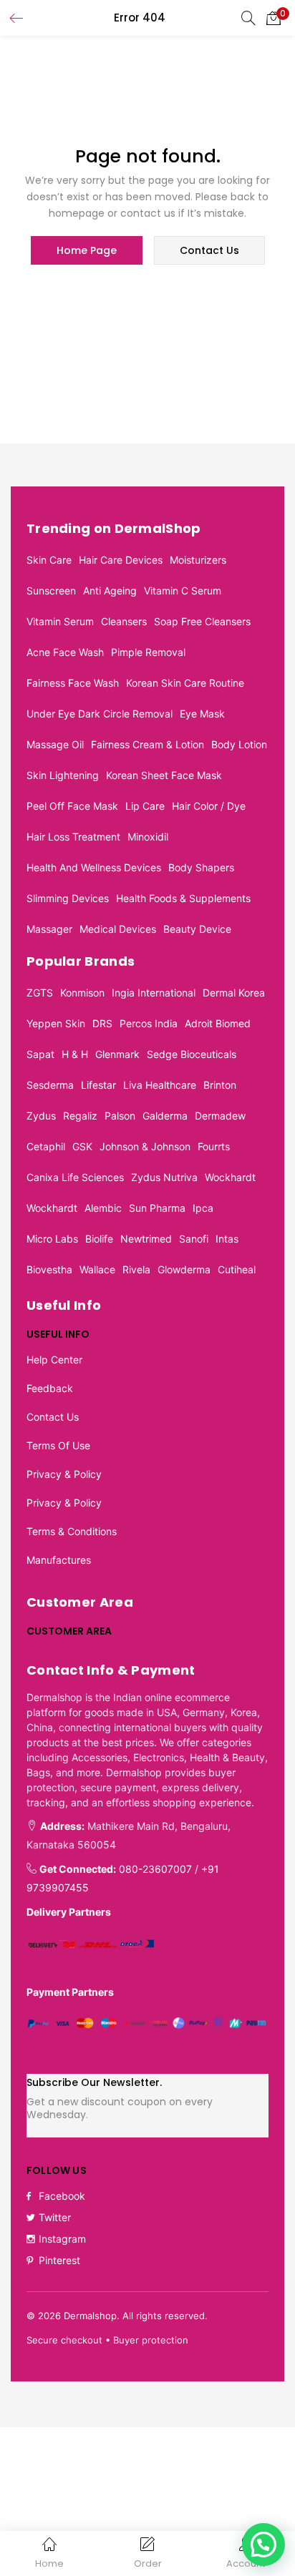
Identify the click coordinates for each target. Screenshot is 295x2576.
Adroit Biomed (218, 1023)
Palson (120, 1116)
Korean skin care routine (185, 683)
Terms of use (58, 1445)
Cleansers (124, 621)
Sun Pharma (157, 1208)
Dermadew (220, 1116)
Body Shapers (201, 867)
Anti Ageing (110, 591)
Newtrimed (146, 1239)
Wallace (97, 1269)
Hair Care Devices (121, 560)
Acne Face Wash (65, 652)
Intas (227, 1239)
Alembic (103, 1208)
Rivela (136, 1269)
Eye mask (202, 714)
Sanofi (194, 1239)
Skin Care (49, 560)
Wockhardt (230, 1177)
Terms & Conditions (72, 1531)
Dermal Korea (234, 993)
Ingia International (154, 993)
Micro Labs (52, 1239)
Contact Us (53, 1417)
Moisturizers (198, 560)
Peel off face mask (72, 806)
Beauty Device (197, 929)
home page (87, 250)
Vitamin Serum (60, 621)
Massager (49, 929)
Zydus (41, 1116)
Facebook (62, 2196)
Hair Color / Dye (209, 806)
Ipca (203, 1208)
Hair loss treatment (73, 837)
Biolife (99, 1239)
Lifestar (98, 1085)
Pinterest (59, 2260)
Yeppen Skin (56, 1023)
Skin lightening (63, 775)
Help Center (54, 1360)
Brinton (220, 1085)
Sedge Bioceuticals (192, 1054)
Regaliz (80, 1116)
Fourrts (214, 1146)
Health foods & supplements (183, 898)
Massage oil (55, 744)
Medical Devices (118, 929)
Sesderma (50, 1085)
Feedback (50, 1388)
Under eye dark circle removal (100, 714)
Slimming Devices (68, 898)
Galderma (165, 1116)
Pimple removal (148, 652)
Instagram (62, 2239)
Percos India (149, 1023)
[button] (274, 18)
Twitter (55, 2217)
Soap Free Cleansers (202, 621)
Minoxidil (148, 837)
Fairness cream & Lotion (147, 744)
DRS (102, 1023)
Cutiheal (237, 1269)
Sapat (40, 1054)
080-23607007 (155, 1869)
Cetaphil (46, 1146)
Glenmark (117, 1054)
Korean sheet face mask (164, 775)
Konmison (82, 993)
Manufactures (59, 1560)
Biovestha (49, 1269)
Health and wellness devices (94, 867)
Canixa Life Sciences (75, 1177)
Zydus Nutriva (164, 1177)
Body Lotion (239, 744)
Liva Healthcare (160, 1085)
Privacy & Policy (64, 1474)
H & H (75, 1054)
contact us (209, 250)
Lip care (145, 806)
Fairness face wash (73, 683)
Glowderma (184, 1269)
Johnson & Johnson (145, 1146)
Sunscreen (51, 591)
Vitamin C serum (183, 591)
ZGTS (40, 993)
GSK (82, 1146)
